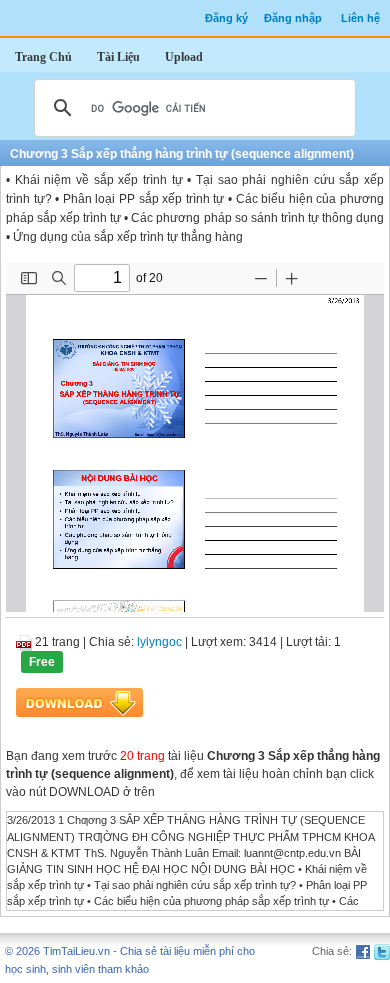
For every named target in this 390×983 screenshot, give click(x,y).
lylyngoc (159, 642)
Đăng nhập (293, 18)
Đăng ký (226, 18)
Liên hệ (360, 18)
